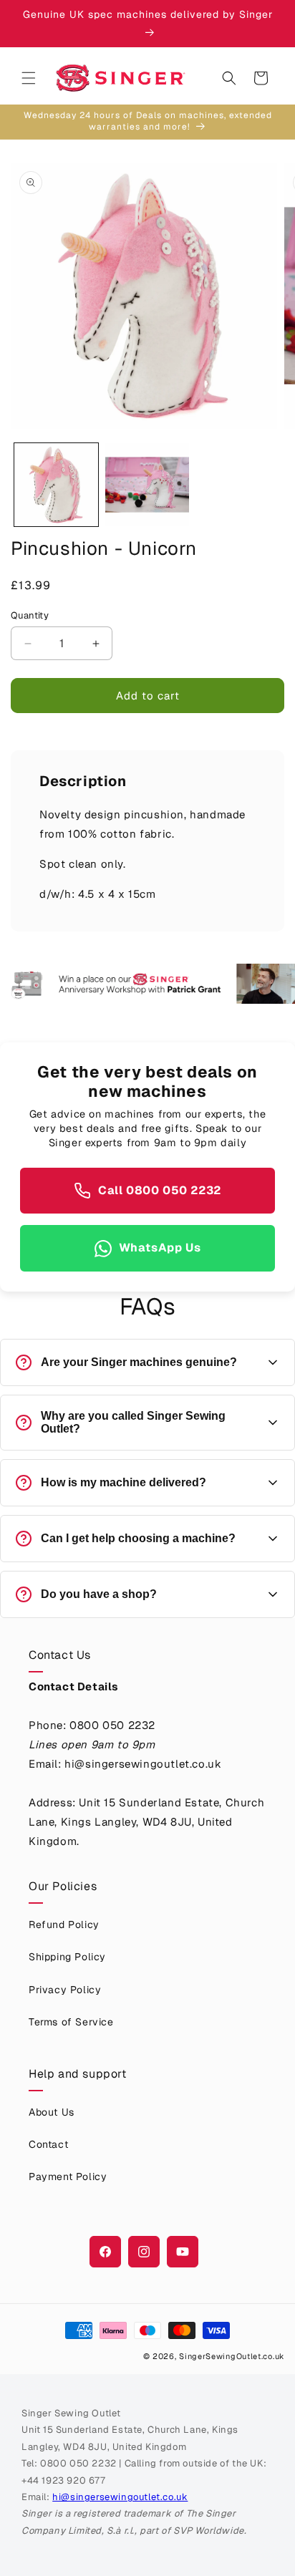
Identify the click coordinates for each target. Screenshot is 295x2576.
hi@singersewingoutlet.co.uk (120, 2497)
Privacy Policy (65, 1990)
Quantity (30, 615)
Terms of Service (71, 2022)
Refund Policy (64, 1924)
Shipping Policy (67, 1957)
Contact (48, 2144)
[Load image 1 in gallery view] (56, 485)
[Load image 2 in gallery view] (147, 485)
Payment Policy (68, 2176)
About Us (52, 2112)
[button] (29, 78)
